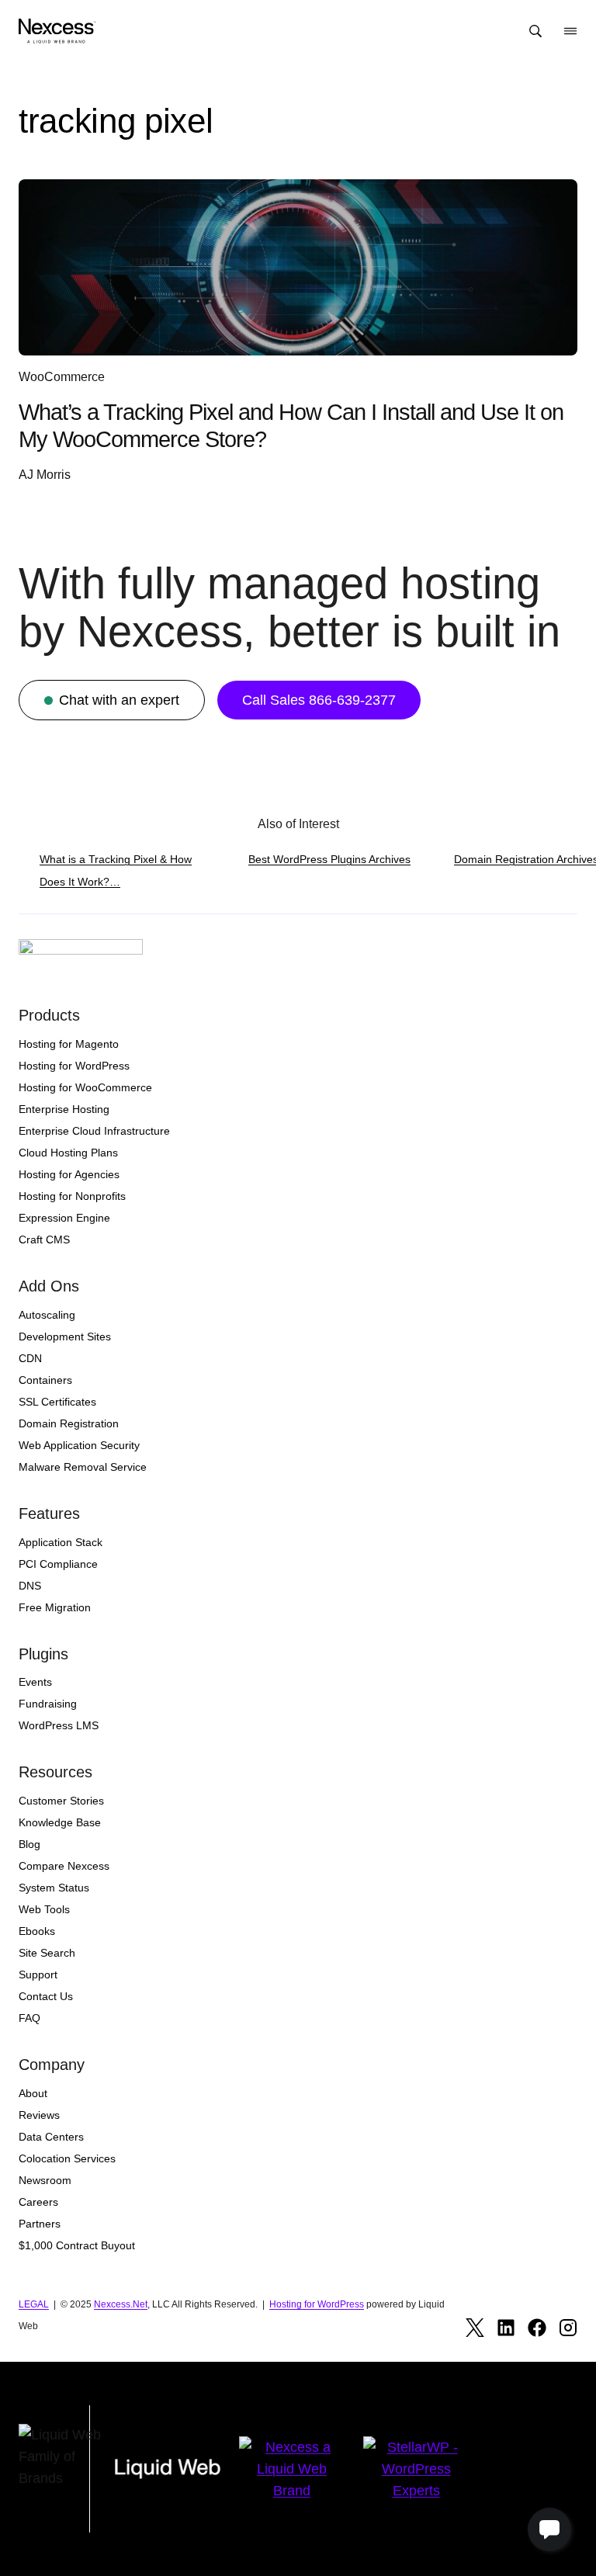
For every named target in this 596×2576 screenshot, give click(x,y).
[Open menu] (570, 31)
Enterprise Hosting (64, 1109)
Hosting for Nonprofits (72, 1196)
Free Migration (55, 1607)
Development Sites (65, 1337)
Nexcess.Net (121, 2304)
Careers (38, 2202)
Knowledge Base (60, 1822)
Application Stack (61, 1542)
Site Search (47, 1953)
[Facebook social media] (537, 2328)
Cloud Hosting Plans (68, 1153)
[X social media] (475, 2328)
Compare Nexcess (64, 1866)
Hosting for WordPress (74, 1066)
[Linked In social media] (506, 2328)
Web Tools (44, 1909)
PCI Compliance (58, 1564)
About (33, 2093)
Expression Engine (64, 1218)
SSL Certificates (57, 1402)
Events (35, 1682)
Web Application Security (79, 1445)
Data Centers (51, 2137)
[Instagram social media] (568, 2328)
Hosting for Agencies (69, 1174)
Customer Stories (61, 1801)
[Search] (535, 31)
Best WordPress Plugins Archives (329, 859)
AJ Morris (45, 475)
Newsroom (45, 2180)
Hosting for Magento (69, 1044)
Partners (40, 2224)
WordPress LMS (59, 1725)
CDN (30, 1358)
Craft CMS (44, 1239)
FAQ (29, 2018)
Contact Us (46, 1996)
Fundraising (48, 1704)
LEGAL (34, 2304)
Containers (45, 1380)
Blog (29, 1844)
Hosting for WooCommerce (85, 1087)
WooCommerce (62, 377)
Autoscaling (47, 1315)
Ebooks (37, 1931)
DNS (30, 1586)
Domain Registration (69, 1423)
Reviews (39, 2115)
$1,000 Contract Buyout (77, 2245)
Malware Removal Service (83, 1467)
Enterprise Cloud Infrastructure (94, 1131)
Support (38, 1974)
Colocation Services (67, 2158)
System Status (54, 1888)
